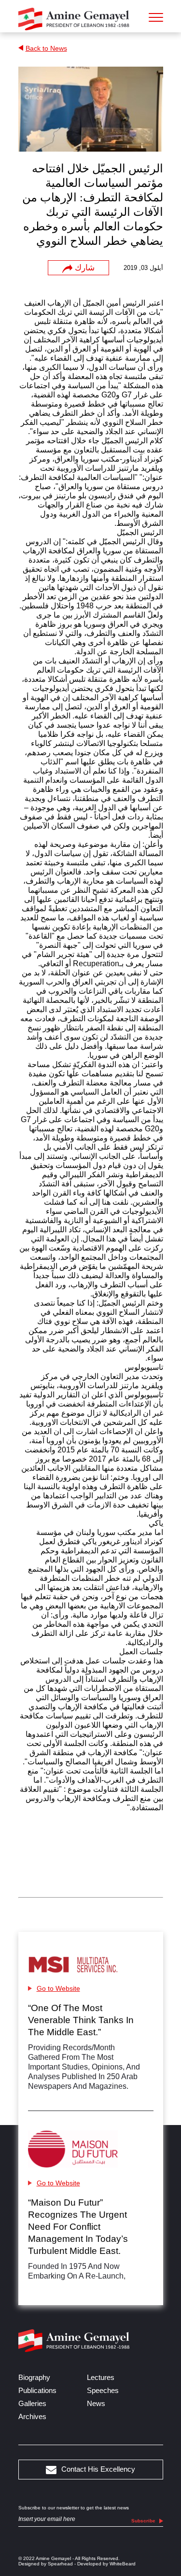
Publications (37, 2390)
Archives (32, 2416)
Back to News (46, 48)
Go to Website (58, 1988)
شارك (85, 268)
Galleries (32, 2403)
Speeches (103, 2390)
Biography (34, 2377)
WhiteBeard (123, 2564)
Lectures (101, 2377)
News (96, 2403)
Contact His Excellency (98, 2469)
